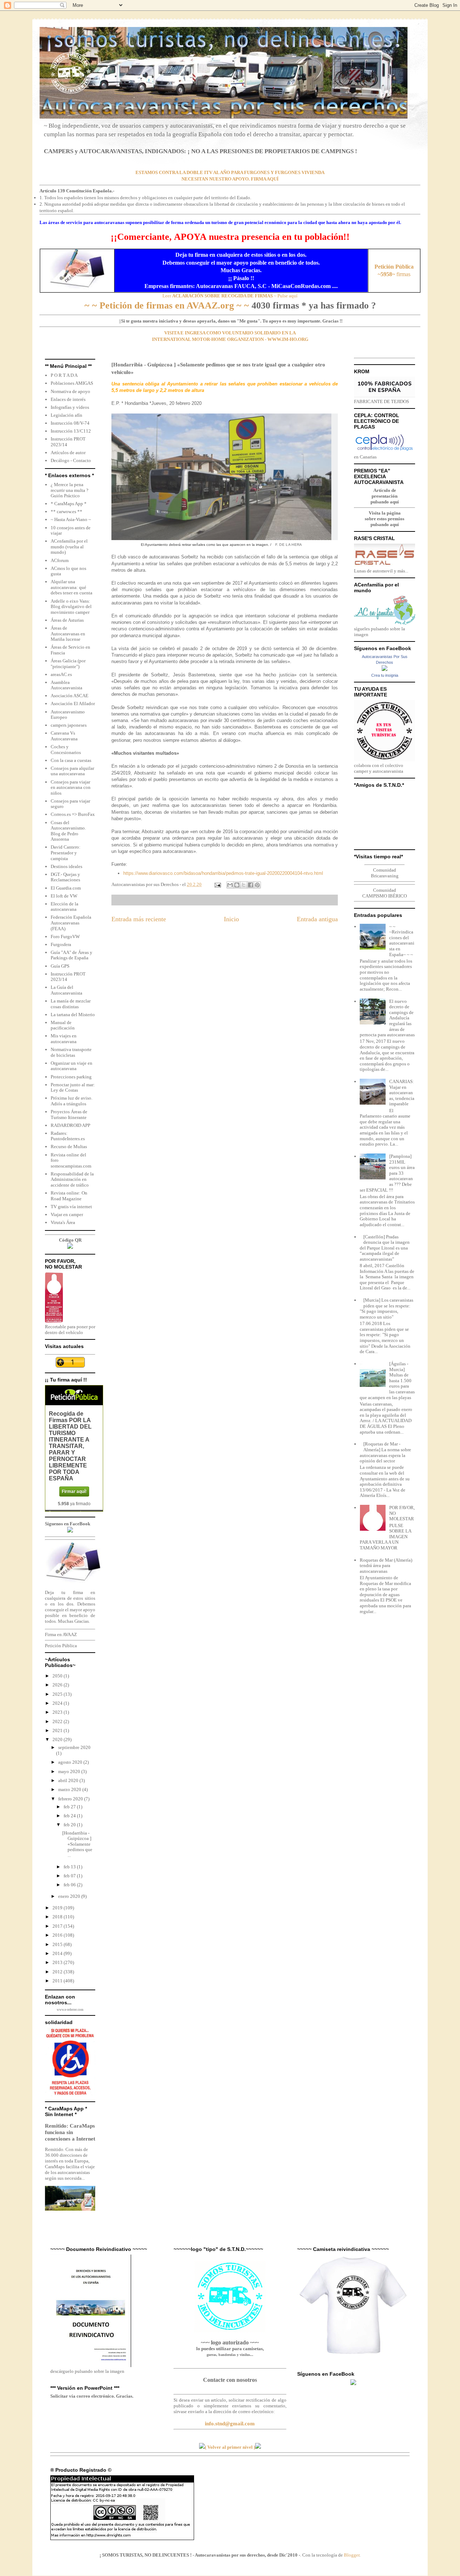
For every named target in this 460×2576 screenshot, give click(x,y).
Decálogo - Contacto (71, 460)
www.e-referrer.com (70, 2010)
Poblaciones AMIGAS (72, 383)
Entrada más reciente (139, 919)
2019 (58, 1908)
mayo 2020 (70, 1771)
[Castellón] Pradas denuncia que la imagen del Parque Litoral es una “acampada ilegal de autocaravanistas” (385, 1248)
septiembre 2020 (74, 1747)
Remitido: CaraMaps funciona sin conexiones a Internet (70, 2132)
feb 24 (70, 1816)
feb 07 (70, 1876)
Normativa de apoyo (70, 391)
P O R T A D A (64, 375)
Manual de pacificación (63, 1025)
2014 (58, 1953)
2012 (58, 1972)
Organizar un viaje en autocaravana (72, 1066)
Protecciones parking (71, 1077)
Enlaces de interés (68, 399)
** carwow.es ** (66, 511)
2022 (58, 1721)
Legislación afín (66, 415)
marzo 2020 (70, 1789)
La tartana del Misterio (73, 1015)
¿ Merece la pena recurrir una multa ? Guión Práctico (70, 490)
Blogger (352, 2555)
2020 (58, 1739)
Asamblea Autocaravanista (66, 685)
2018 (58, 1917)
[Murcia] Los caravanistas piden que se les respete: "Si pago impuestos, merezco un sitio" (387, 1308)
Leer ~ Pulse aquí (230, 296)
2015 (58, 1944)
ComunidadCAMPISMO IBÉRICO (385, 893)
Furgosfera (61, 944)
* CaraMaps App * (69, 504)
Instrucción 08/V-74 (70, 423)
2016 (58, 1935)
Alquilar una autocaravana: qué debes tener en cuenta (72, 587)
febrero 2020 (71, 1799)
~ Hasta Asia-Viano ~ (71, 519)
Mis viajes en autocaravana (64, 1039)
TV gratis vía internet (71, 1207)
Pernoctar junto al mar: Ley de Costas (73, 1088)
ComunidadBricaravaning (385, 873)
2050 (58, 1676)
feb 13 (70, 1867)
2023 (58, 1712)
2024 (58, 1703)
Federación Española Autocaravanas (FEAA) (71, 923)
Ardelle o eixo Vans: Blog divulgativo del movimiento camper (71, 607)
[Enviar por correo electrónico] (230, 885)
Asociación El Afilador (73, 704)
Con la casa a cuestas (71, 760)
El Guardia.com (66, 888)
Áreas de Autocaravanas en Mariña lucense (68, 634)
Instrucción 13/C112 (71, 431)
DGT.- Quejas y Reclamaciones (65, 877)
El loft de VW (64, 896)
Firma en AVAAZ (61, 1634)
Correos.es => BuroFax (73, 814)
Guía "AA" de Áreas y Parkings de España (72, 955)
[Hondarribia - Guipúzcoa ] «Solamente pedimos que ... (77, 1844)
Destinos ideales (66, 866)
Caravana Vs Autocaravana (64, 736)
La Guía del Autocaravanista (66, 990)
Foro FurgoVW (65, 937)
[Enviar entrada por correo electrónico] (217, 884)
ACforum (60, 560)
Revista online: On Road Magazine (69, 1196)
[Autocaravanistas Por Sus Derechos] (385, 669)
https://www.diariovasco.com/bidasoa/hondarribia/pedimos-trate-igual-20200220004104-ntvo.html (223, 873)
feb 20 (70, 1825)
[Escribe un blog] (237, 885)
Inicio (231, 919)
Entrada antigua (317, 919)
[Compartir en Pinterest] (257, 885)
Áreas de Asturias (67, 620)
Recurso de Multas (69, 1147)
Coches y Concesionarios (66, 750)
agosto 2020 (71, 1762)
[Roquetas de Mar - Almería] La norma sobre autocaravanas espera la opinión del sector (385, 1452)
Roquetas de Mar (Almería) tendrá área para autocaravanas (386, 1566)
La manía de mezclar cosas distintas (71, 1004)
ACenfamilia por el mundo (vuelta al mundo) (69, 547)
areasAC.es (61, 674)
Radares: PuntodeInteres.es (68, 1136)
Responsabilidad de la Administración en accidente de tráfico (72, 1179)
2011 (58, 1981)
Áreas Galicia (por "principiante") (68, 664)
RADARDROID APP (70, 1125)
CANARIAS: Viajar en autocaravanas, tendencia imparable (402, 1093)
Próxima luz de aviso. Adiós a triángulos (72, 1101)
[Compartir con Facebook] (250, 885)
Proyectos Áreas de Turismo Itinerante (69, 1115)
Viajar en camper (67, 1214)
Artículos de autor (68, 453)
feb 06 (70, 1885)
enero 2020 (70, 1896)
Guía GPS (60, 966)
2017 (58, 1926)
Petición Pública (61, 1646)
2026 (58, 1685)
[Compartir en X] (244, 885)
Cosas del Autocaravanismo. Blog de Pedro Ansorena (68, 831)
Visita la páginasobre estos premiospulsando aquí (385, 519)
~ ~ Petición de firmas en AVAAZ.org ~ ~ (167, 305)
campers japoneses (69, 725)
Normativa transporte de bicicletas (71, 1052)
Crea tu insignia (385, 675)
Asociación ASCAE (70, 696)
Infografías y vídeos (70, 407)
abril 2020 (69, 1780)
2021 (58, 1730)
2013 (58, 1962)
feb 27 (70, 1807)
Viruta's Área (63, 1222)
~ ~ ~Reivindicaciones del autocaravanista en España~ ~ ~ (402, 940)
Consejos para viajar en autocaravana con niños (71, 787)
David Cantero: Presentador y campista (66, 853)
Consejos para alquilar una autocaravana (72, 771)
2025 (58, 1694)
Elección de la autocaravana (65, 907)
